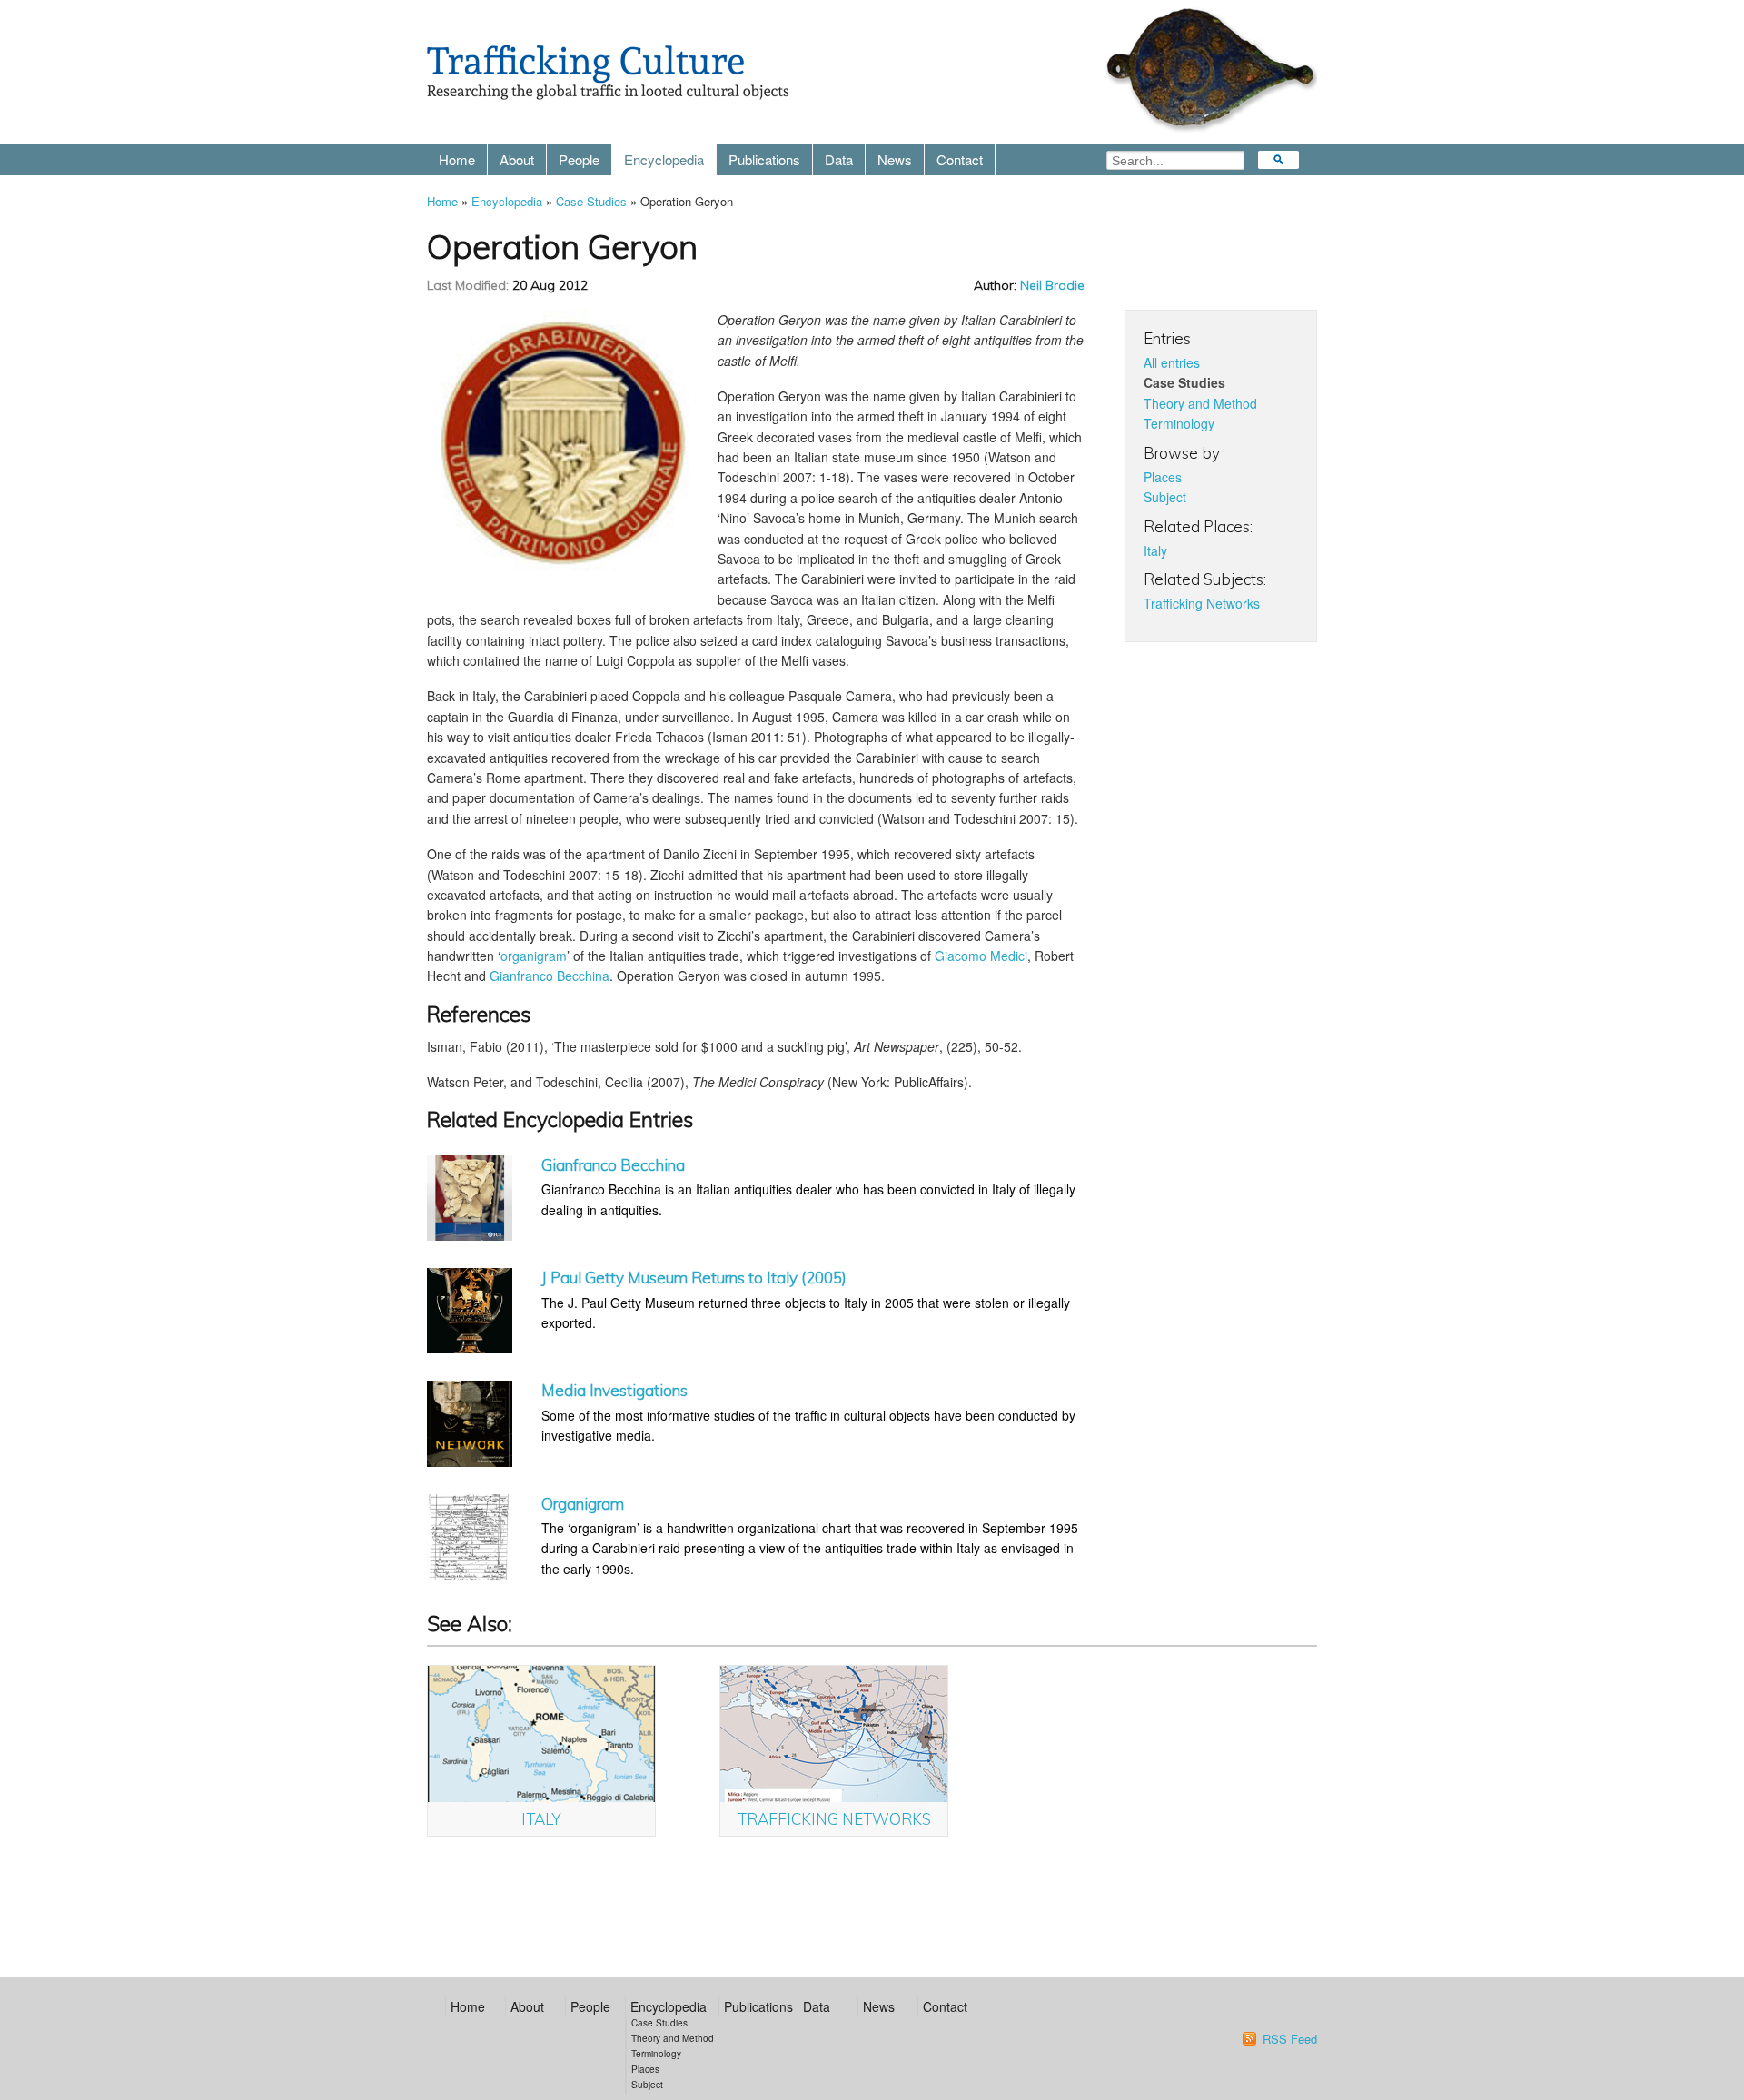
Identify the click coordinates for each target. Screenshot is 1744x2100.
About (517, 159)
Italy (1155, 550)
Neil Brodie (1052, 285)
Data (839, 159)
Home (457, 159)
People (579, 159)
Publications (764, 159)
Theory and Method (1200, 403)
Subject (1165, 497)
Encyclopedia (664, 159)
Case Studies (591, 201)
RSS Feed (1290, 2039)
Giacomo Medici (981, 956)
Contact (960, 159)
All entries (1172, 362)
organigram (534, 956)
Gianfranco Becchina (550, 976)
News (895, 159)
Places (1163, 477)
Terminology (1179, 423)
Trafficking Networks (1202, 603)
